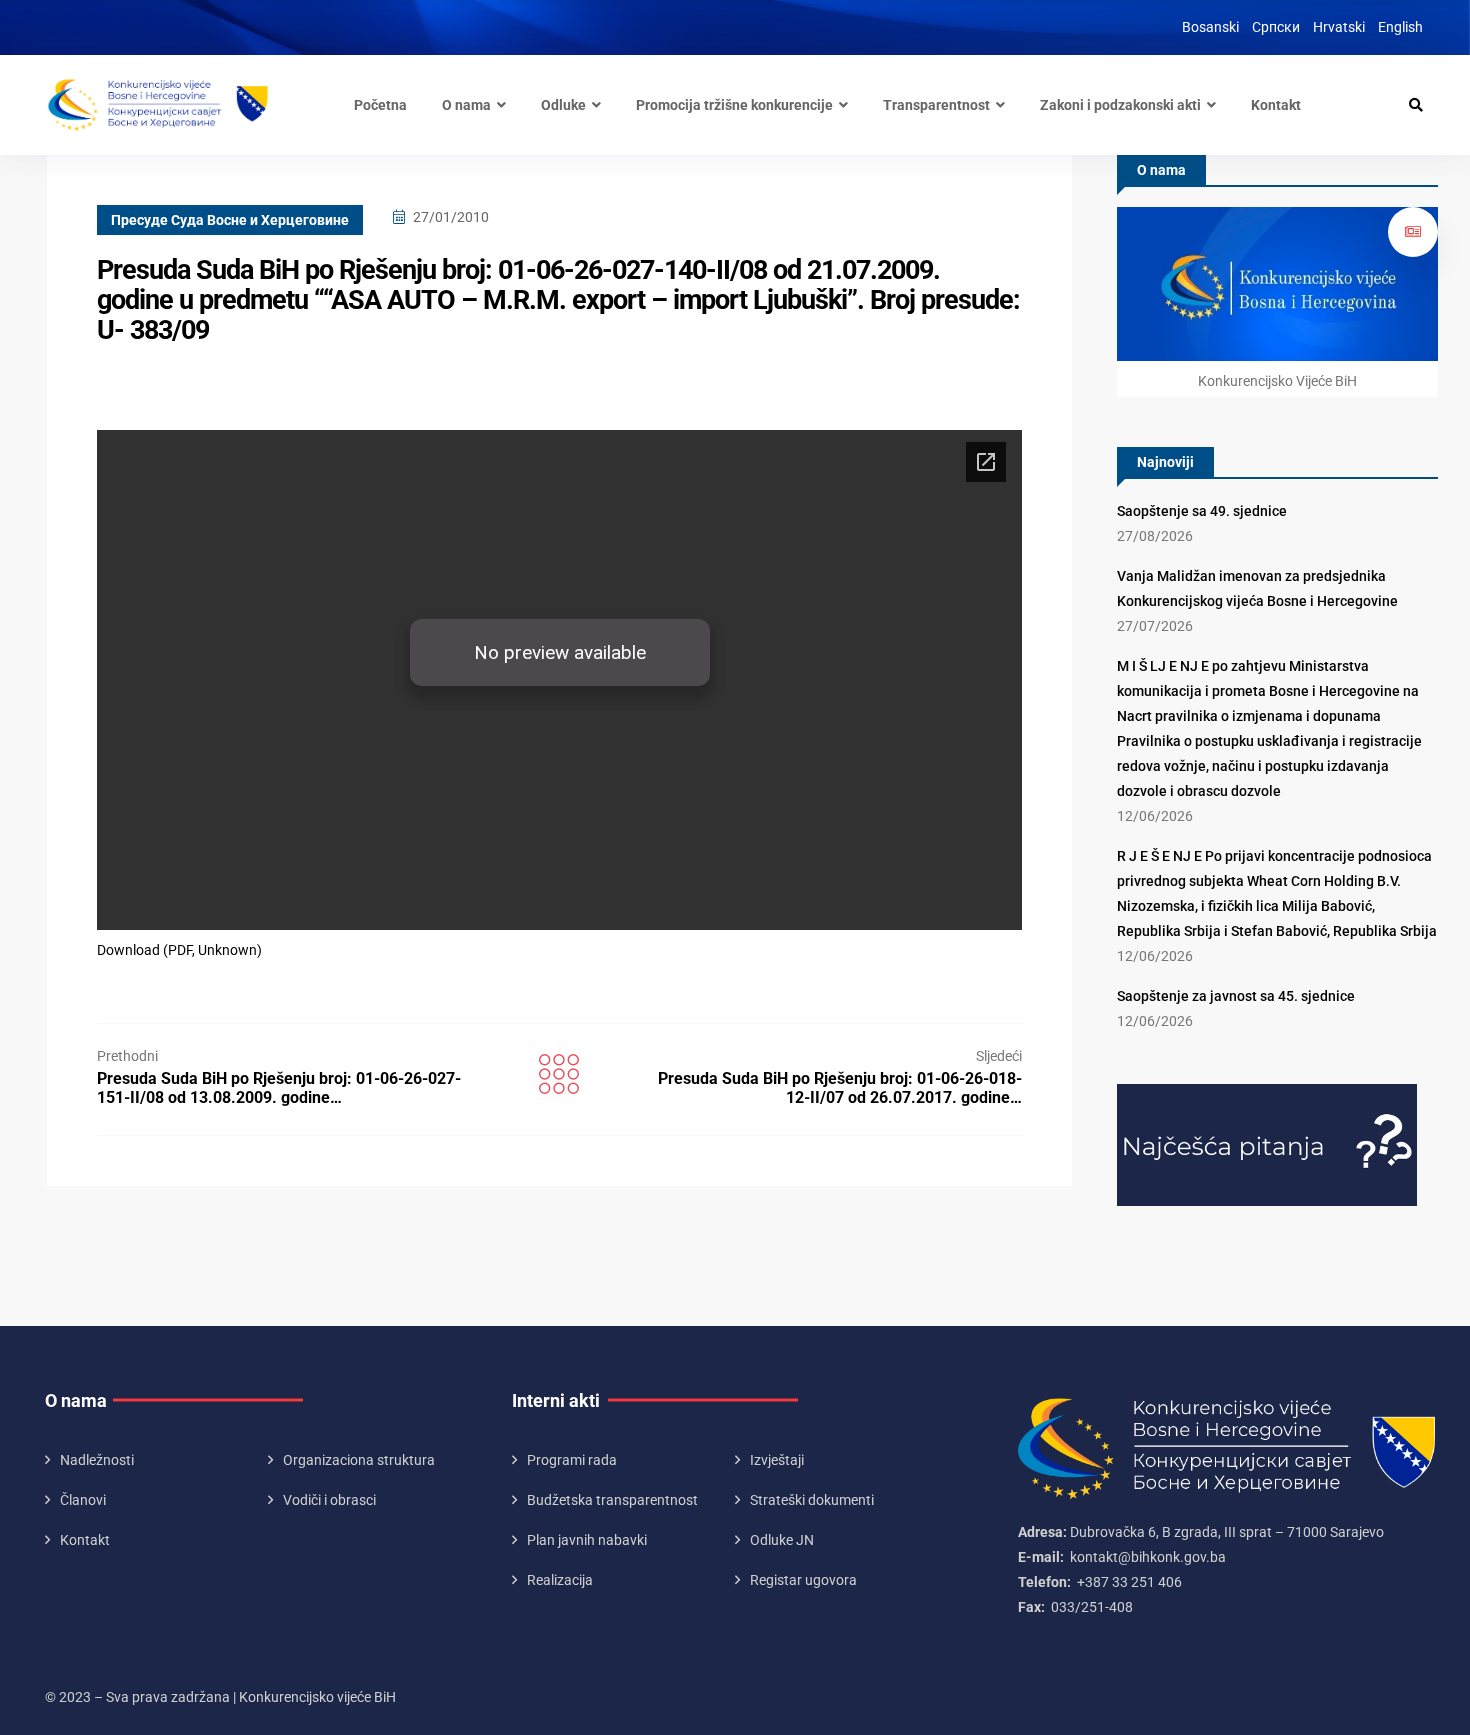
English (1400, 27)
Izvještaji (777, 1460)
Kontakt (1276, 105)
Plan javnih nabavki (587, 1540)
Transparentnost (936, 105)
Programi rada (572, 1460)
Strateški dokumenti (812, 1500)
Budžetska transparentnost (612, 1500)
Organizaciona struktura (359, 1460)
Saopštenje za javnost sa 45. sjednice (1236, 996)
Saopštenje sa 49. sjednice (1202, 511)
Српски (1276, 27)
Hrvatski (1339, 27)
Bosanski (1210, 27)
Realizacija (560, 1580)
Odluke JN (782, 1540)
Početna (380, 105)
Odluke (563, 105)
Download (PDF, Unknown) (179, 950)
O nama (466, 105)
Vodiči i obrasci (329, 1500)
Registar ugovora (803, 1580)
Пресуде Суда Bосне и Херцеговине (230, 220)
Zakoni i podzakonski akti (1120, 105)
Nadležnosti (97, 1460)
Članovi (83, 1500)
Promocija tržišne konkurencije (734, 105)
